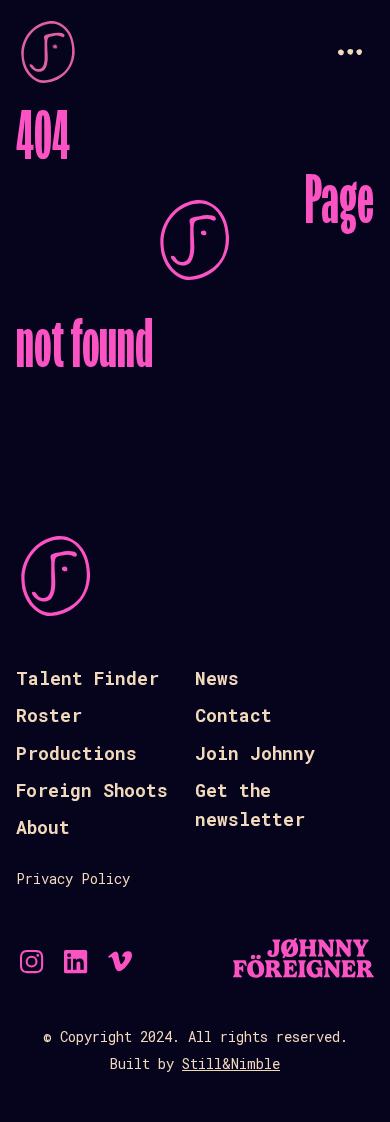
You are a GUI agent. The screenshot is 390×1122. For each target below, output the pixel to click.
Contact (233, 715)
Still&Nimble (231, 1063)
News (217, 678)
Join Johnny (255, 753)
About (43, 827)
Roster (49, 715)
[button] (350, 52)
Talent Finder (87, 678)
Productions (76, 753)
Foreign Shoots (92, 790)
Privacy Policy (73, 878)
